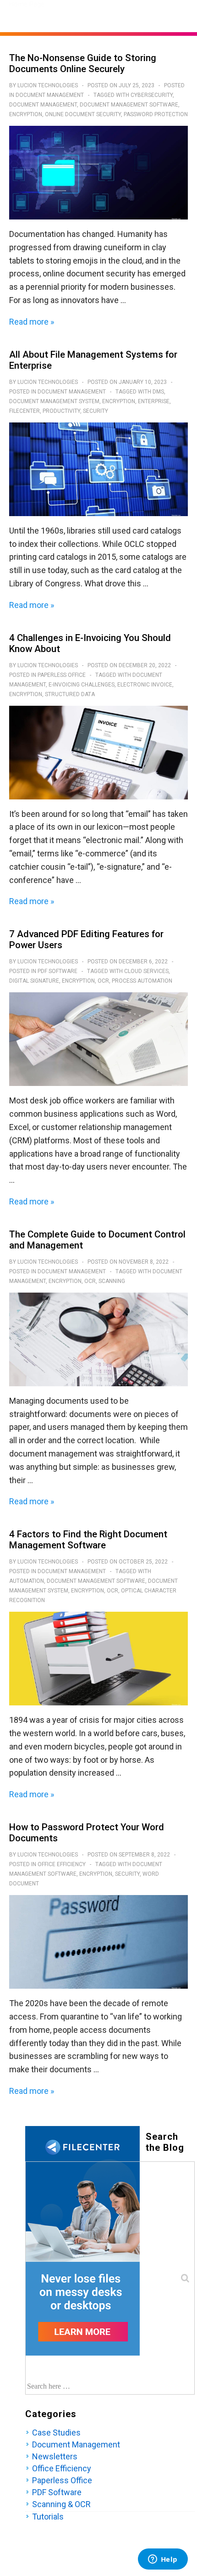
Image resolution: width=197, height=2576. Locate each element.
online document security (83, 114)
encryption (26, 114)
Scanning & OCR (61, 2504)
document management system (54, 401)
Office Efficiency (62, 1864)
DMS (158, 392)
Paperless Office (62, 675)
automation (27, 1581)
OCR (103, 981)
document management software (129, 105)
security (96, 411)
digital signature (34, 981)
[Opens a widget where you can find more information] (163, 2560)
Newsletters (55, 2456)
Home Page (27, 4)
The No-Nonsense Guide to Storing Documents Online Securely (83, 63)
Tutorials (48, 2517)
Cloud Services (146, 971)
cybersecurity (152, 95)
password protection (156, 114)
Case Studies (56, 2433)
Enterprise (154, 401)
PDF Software (57, 971)
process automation (142, 981)
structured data (70, 694)
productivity (61, 411)
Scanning (112, 1281)
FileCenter (25, 411)
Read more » (32, 322)
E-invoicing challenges (82, 685)
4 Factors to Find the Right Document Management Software (88, 1540)
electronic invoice (145, 685)
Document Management (50, 95)
